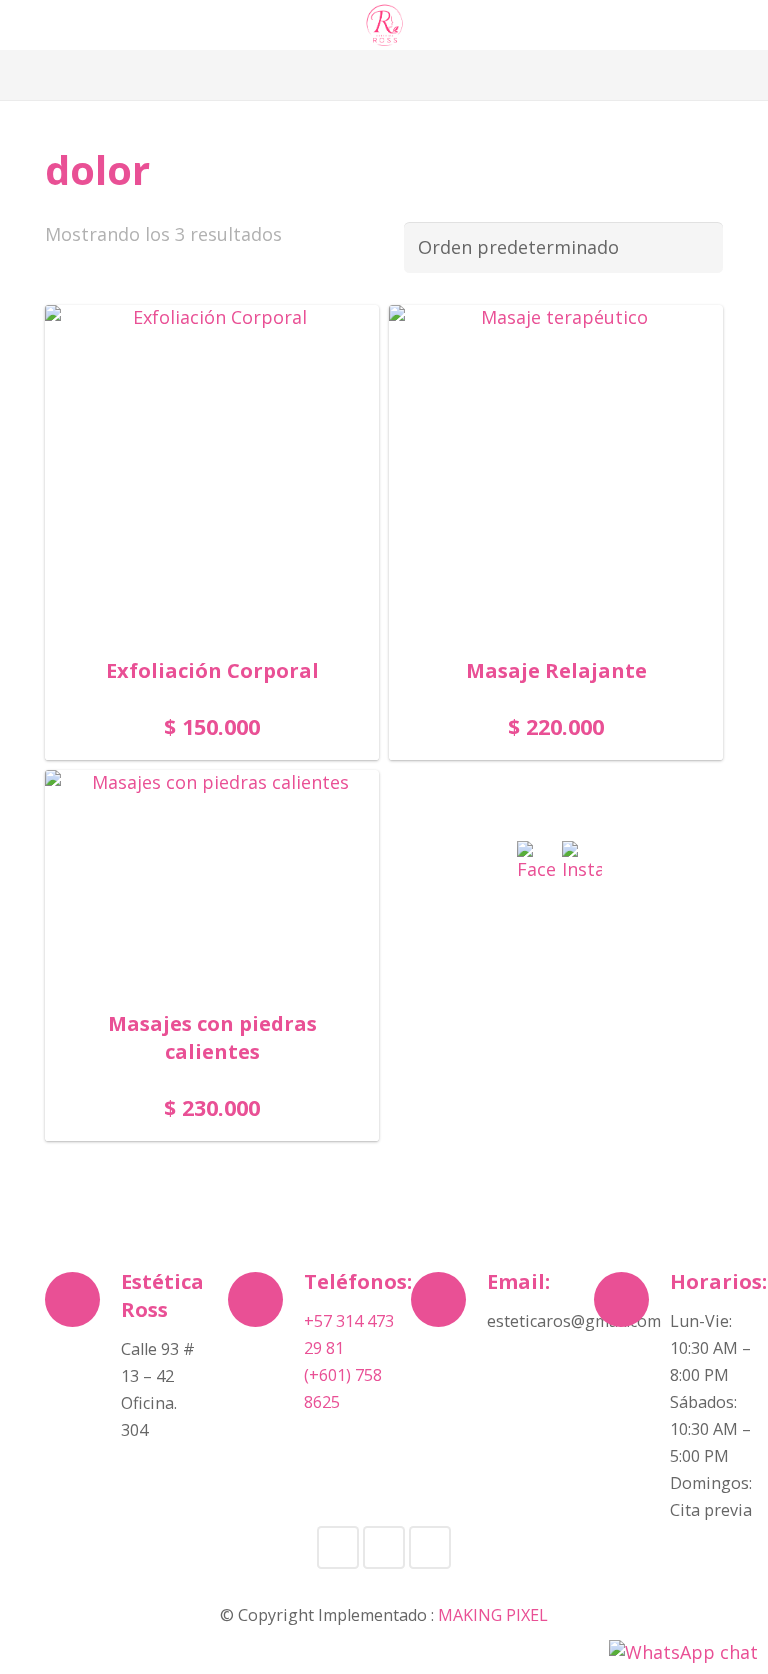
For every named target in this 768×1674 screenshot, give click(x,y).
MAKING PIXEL (493, 1615)
